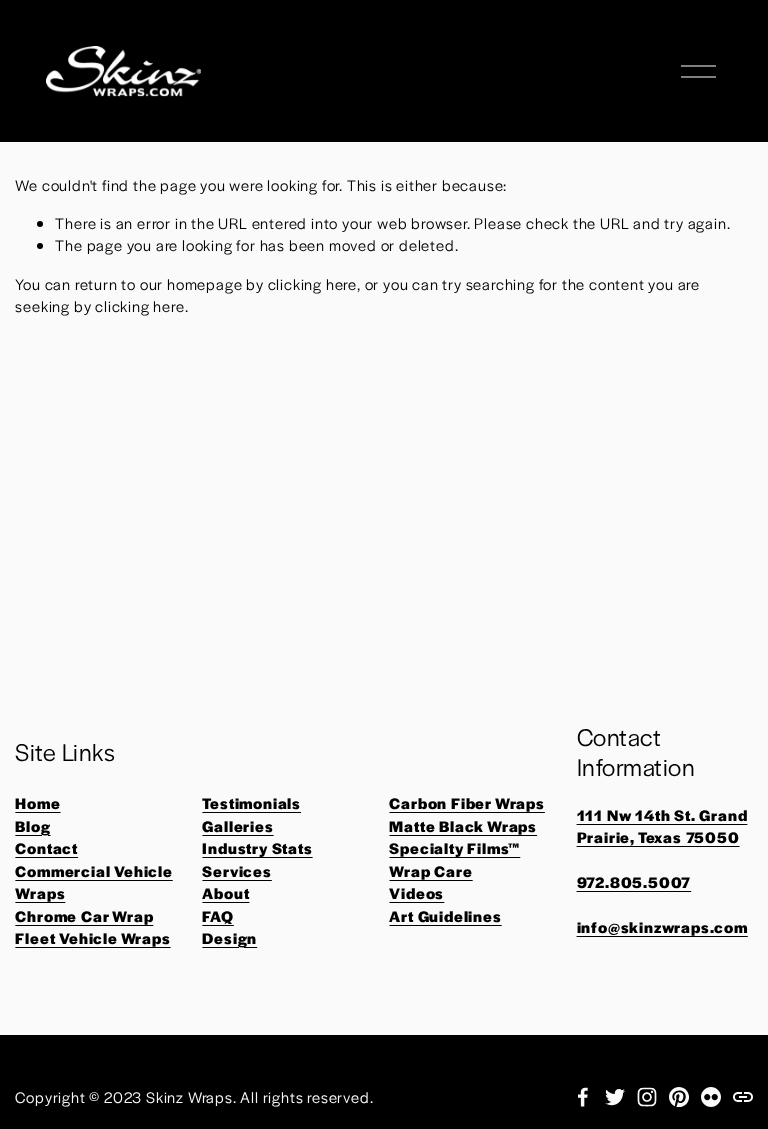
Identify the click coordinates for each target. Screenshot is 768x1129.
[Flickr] (711, 1097)
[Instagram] (647, 1097)
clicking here (312, 283)
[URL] (743, 1097)
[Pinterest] (679, 1097)
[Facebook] (583, 1097)
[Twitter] (615, 1097)
